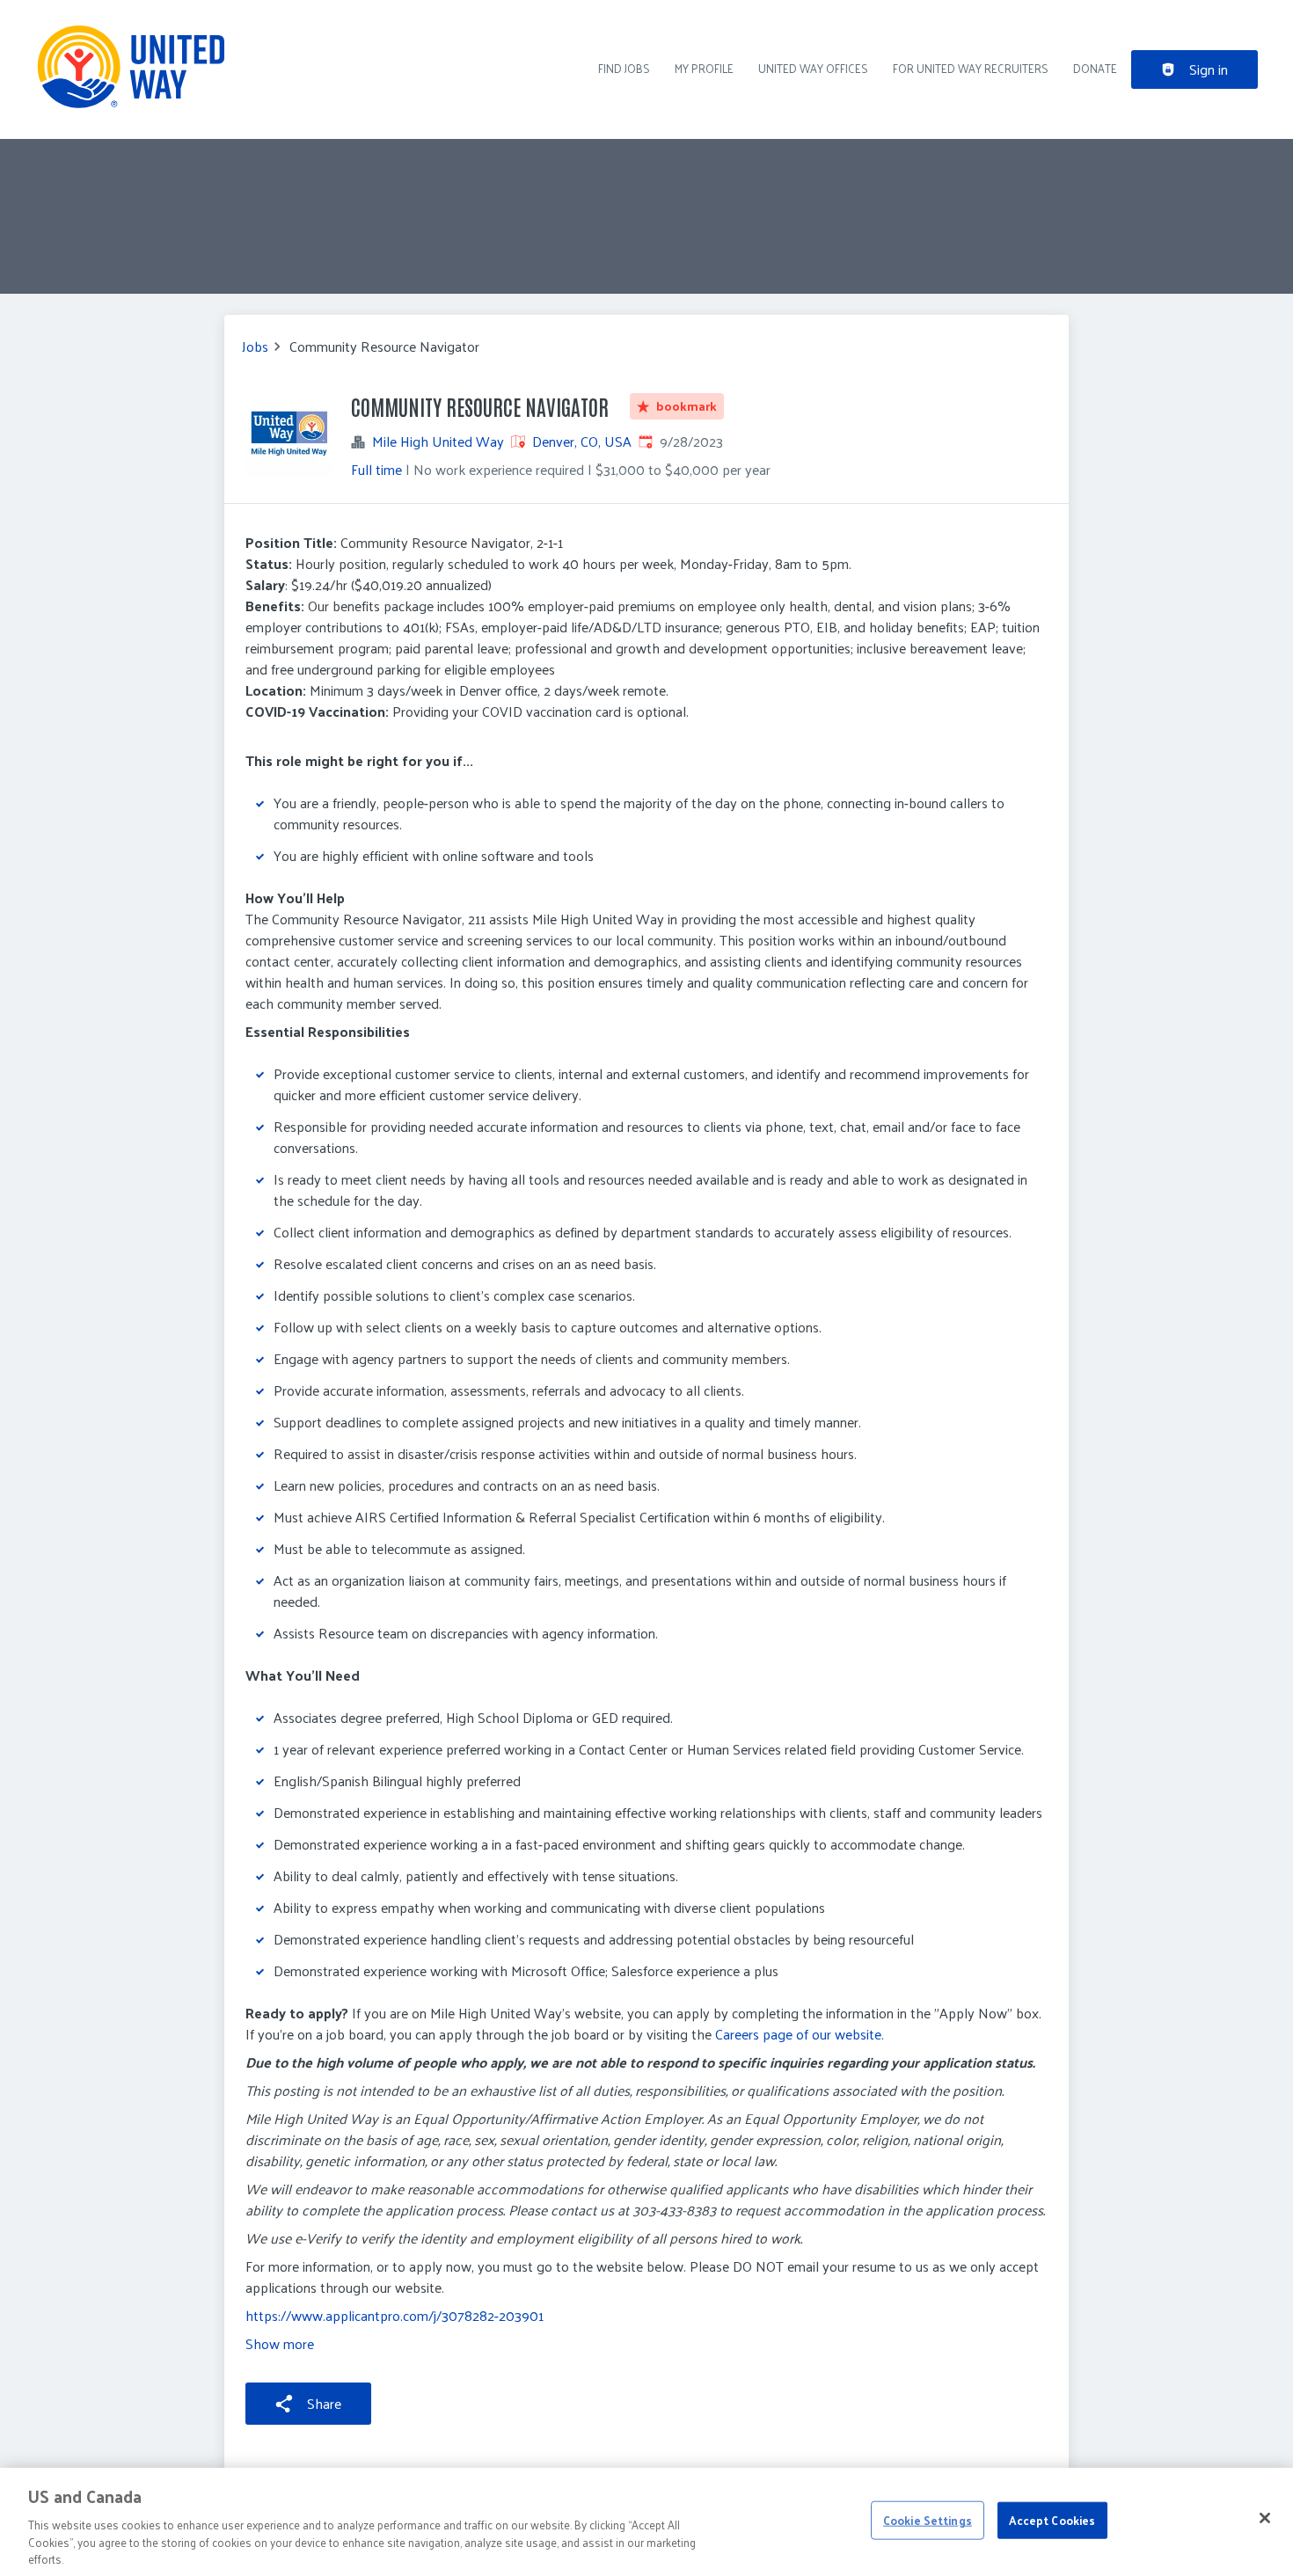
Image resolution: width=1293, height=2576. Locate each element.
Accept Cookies (1052, 2520)
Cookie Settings (928, 2520)
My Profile (704, 68)
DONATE (1095, 68)
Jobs (255, 347)
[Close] (1265, 2518)
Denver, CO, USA (582, 441)
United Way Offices (813, 68)
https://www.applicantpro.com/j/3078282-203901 (394, 2315)
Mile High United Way (438, 441)
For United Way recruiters (971, 68)
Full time (376, 469)
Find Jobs (624, 68)
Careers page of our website (798, 2034)
